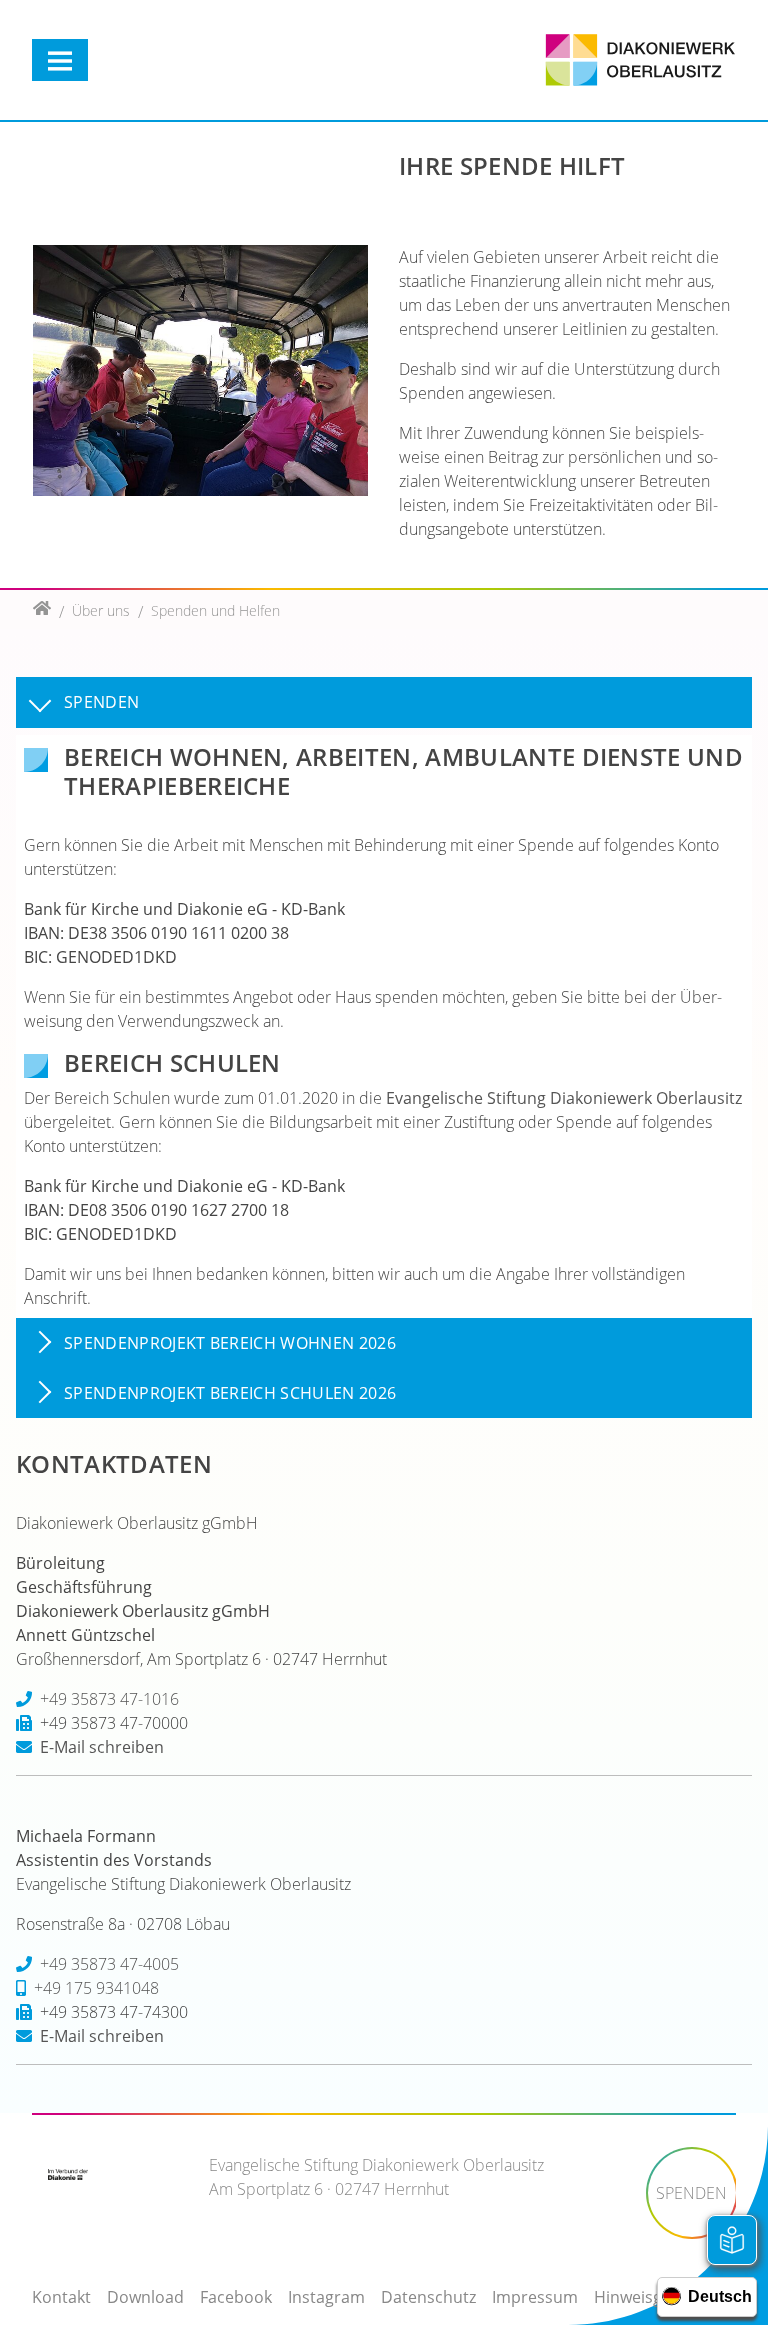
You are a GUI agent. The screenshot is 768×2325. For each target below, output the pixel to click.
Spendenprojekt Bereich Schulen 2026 (230, 1393)
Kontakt (61, 2297)
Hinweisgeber (645, 2297)
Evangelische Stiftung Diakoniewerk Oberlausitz (564, 1098)
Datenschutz (428, 2297)
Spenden (101, 702)
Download (145, 2297)
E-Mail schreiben (102, 1747)
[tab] (384, 702)
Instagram (326, 2297)
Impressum (535, 2297)
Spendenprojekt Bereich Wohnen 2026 (230, 1343)
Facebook (236, 2297)
